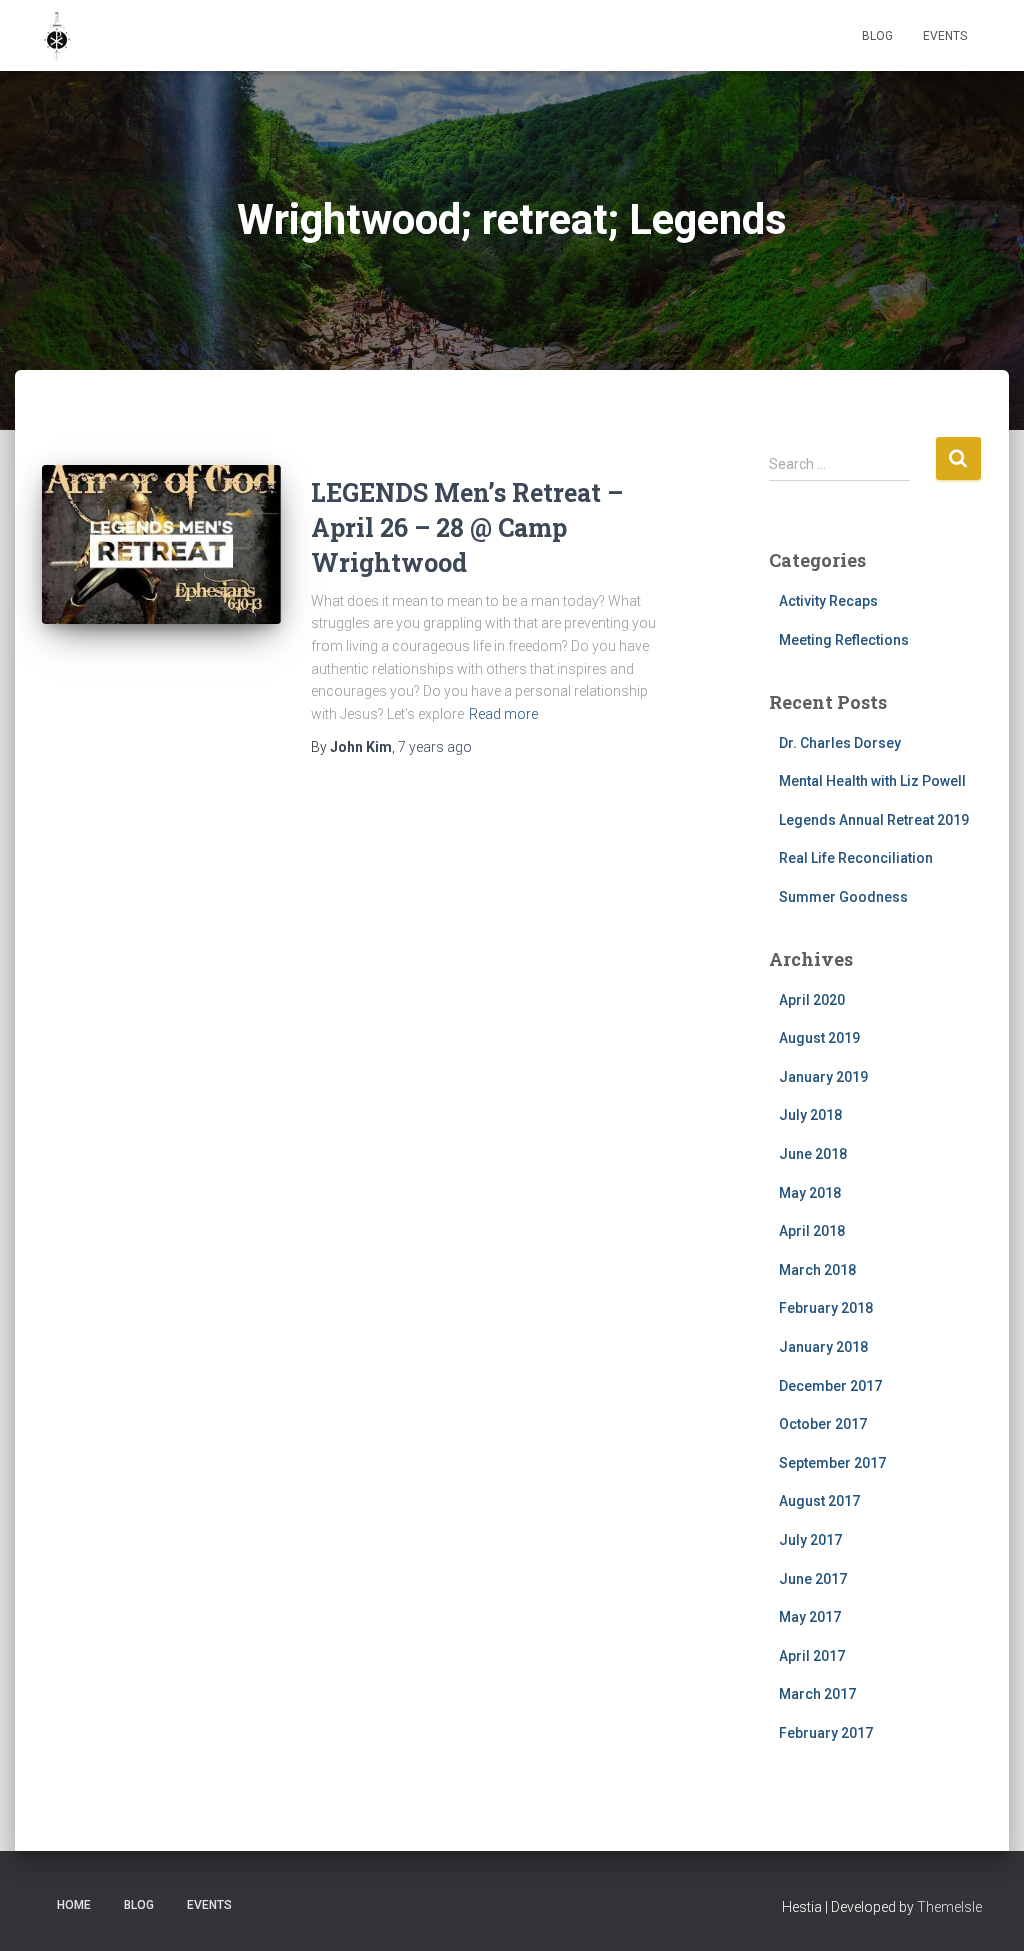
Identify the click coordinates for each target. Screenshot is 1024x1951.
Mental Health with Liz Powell (872, 781)
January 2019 (823, 1077)
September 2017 (832, 1463)
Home (74, 1905)
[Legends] (57, 36)
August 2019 (819, 1038)
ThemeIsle (949, 1907)
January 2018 (823, 1347)
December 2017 (830, 1386)
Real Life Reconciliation (856, 858)
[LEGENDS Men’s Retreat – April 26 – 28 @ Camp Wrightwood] (161, 545)
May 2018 (810, 1193)
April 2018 (812, 1231)
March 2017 (817, 1694)
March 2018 (817, 1270)
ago (435, 747)
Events (945, 36)
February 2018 (826, 1308)
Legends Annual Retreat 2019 (874, 820)
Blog (877, 36)
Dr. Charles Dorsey (840, 743)
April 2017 (812, 1656)
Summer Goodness (843, 897)
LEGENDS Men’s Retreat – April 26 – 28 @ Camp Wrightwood (467, 527)
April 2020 (812, 1000)
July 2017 (810, 1540)
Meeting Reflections (844, 640)
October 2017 (823, 1424)
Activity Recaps (828, 601)
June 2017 (813, 1579)
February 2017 (826, 1733)
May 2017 (810, 1617)
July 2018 (810, 1115)
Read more (503, 714)
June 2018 (813, 1154)
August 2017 (819, 1501)
